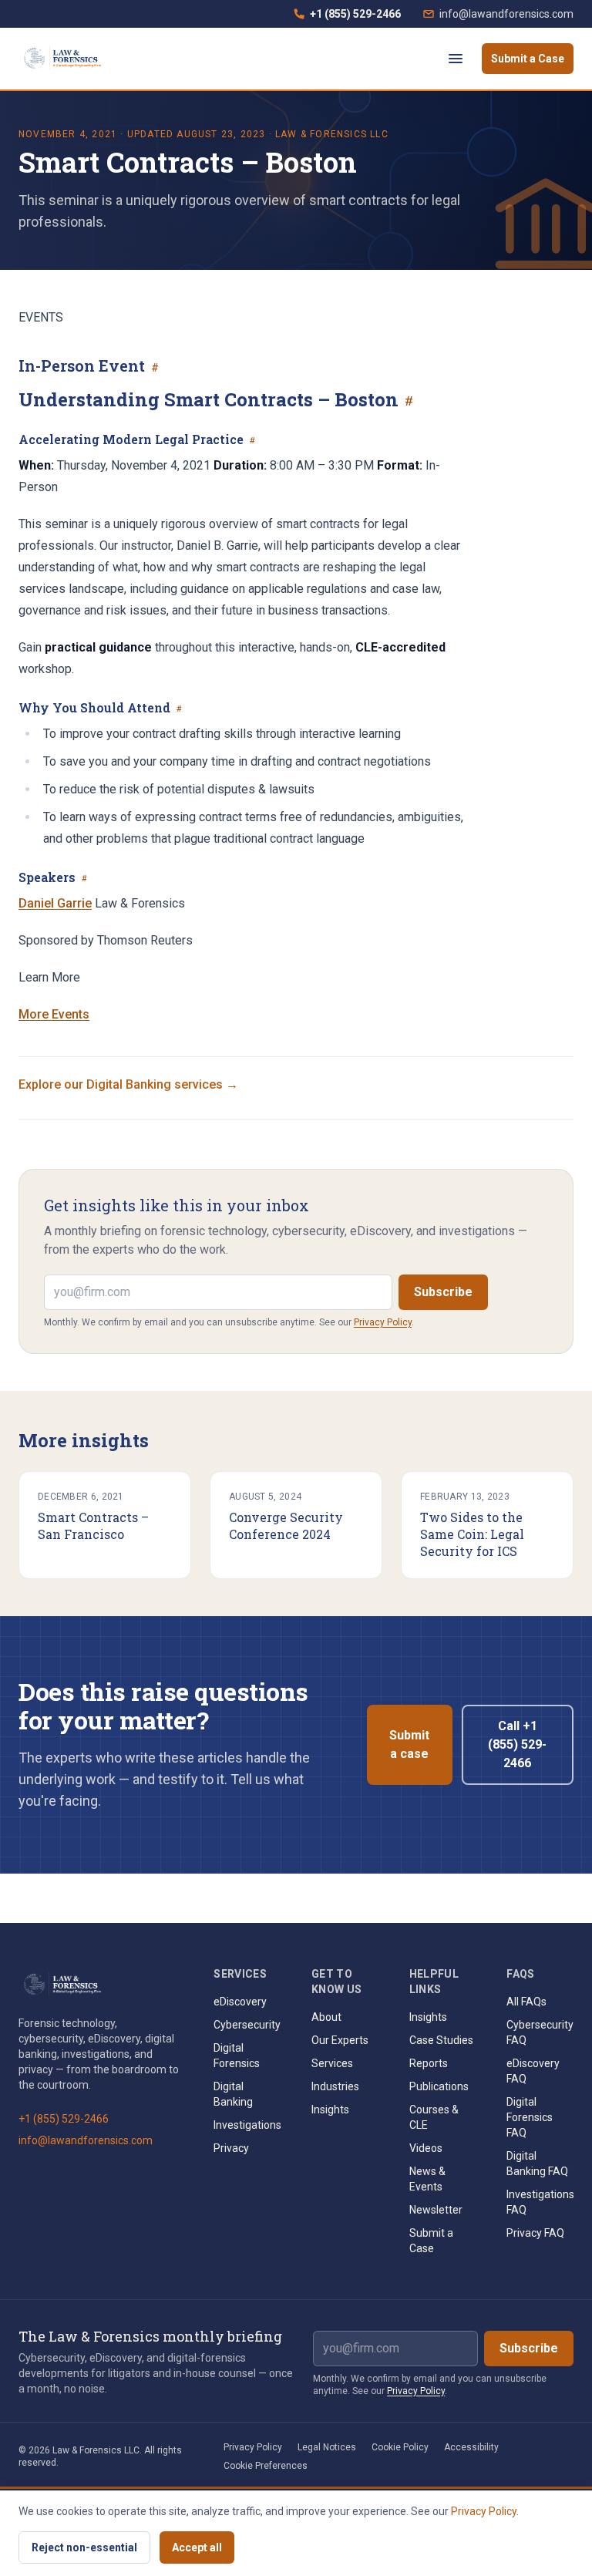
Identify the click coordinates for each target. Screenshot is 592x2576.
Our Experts (340, 2040)
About (326, 2017)
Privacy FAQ (535, 2233)
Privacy (231, 2148)
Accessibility (471, 2447)
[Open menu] (456, 59)
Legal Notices (327, 2447)
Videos (426, 2148)
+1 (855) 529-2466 (347, 18)
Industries (335, 2086)
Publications (439, 2086)
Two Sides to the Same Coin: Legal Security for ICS (472, 1534)
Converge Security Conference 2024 (286, 1525)
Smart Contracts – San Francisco (93, 1525)
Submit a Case (528, 59)
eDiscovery (240, 2002)
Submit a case (409, 1744)
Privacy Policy (383, 1322)
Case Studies (441, 2040)
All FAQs (526, 2002)
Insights (330, 2110)
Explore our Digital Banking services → (128, 1084)
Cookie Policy (400, 2447)
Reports (429, 2063)
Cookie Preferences (266, 2466)
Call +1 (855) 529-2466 (517, 1744)
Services (332, 2063)
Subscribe (443, 1292)
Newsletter (436, 2210)
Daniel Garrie (55, 903)
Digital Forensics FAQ (530, 2117)
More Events (54, 1014)
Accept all (197, 2547)
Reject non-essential (84, 2547)
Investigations (247, 2125)
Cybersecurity (247, 2025)
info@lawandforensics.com (506, 14)
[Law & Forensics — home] (64, 59)
